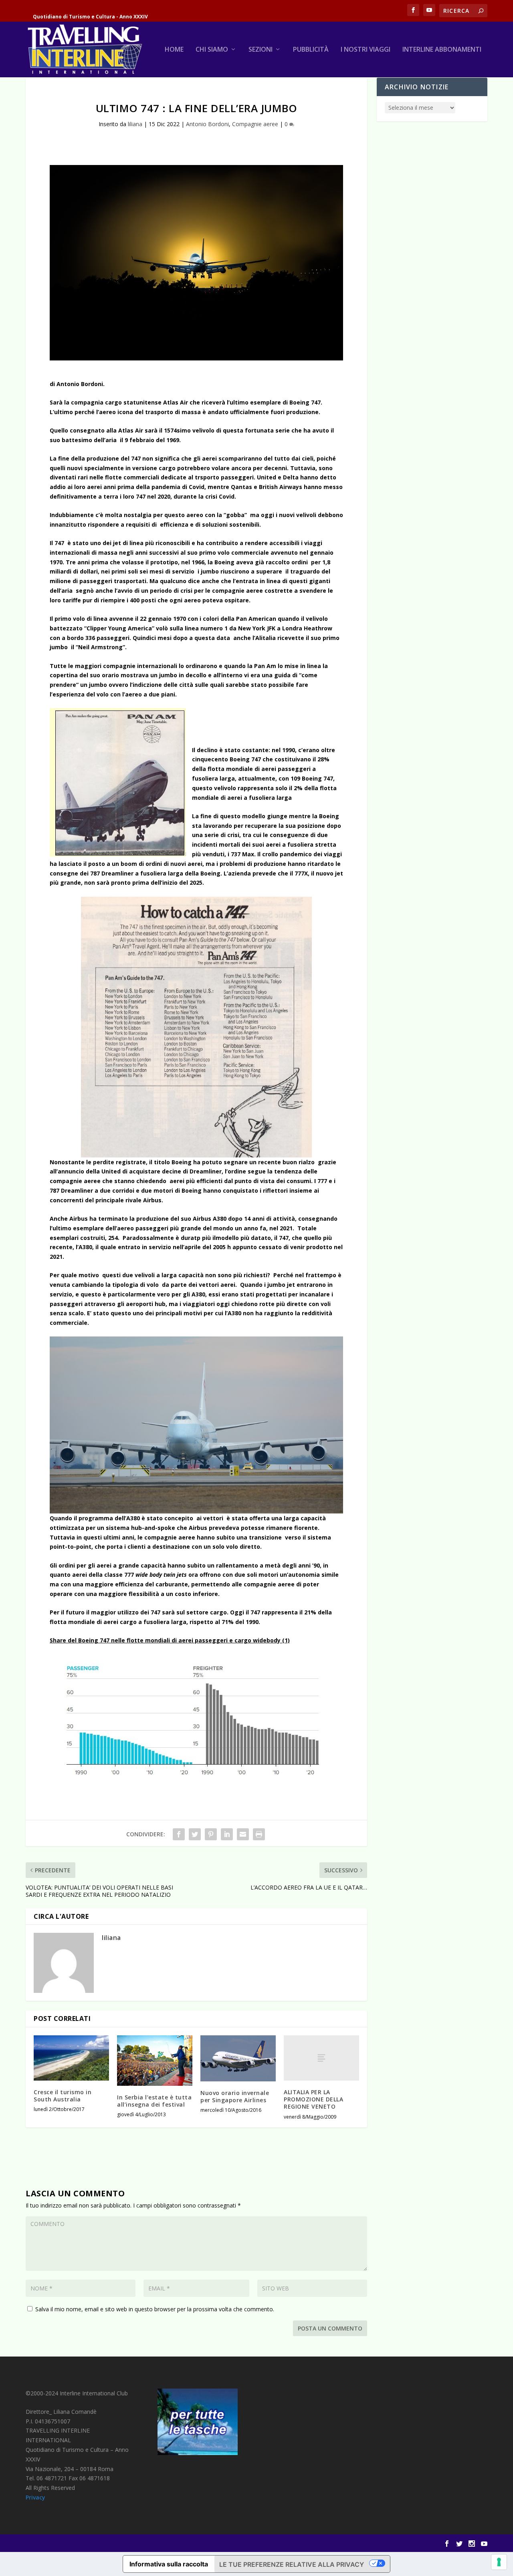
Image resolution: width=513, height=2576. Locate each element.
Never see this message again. (283, 1336)
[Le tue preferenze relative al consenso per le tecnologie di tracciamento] (499, 2562)
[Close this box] (407, 1223)
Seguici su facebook (372, 1336)
